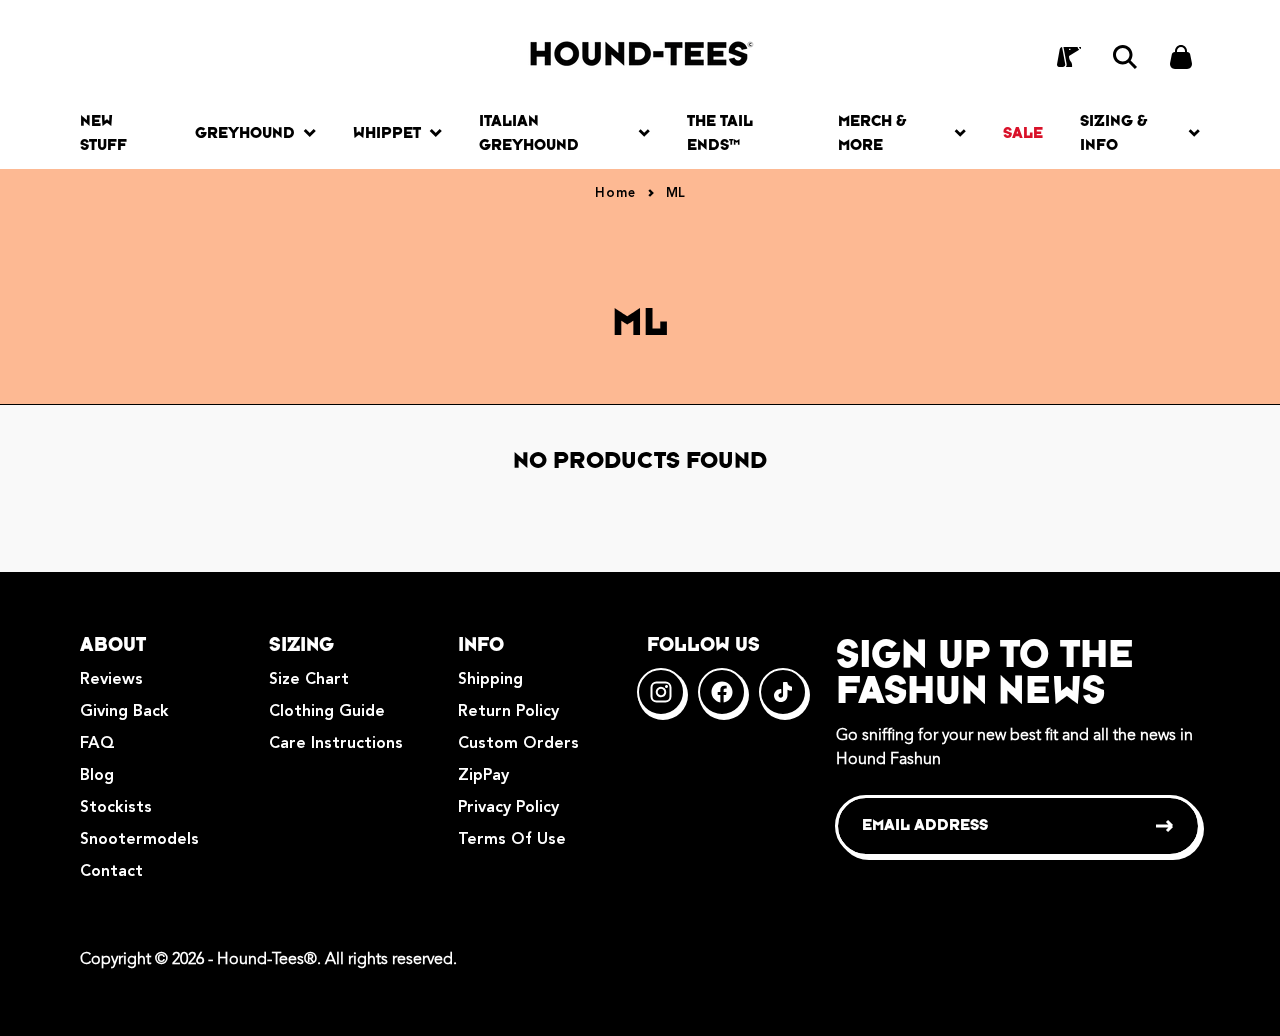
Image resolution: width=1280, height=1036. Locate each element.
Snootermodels (139, 840)
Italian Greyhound (529, 132)
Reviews (111, 680)
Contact (111, 872)
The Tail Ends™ (720, 132)
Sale (1023, 132)
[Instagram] (661, 692)
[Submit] (1165, 826)
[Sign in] (1069, 57)
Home (615, 193)
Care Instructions (336, 744)
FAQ (97, 744)
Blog (97, 776)
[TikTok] (783, 692)
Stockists (116, 808)
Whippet (387, 132)
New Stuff (103, 132)
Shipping (490, 680)
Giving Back (124, 712)
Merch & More (872, 132)
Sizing (301, 644)
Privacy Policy (508, 808)
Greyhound (245, 132)
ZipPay (483, 776)
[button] (1125, 57)
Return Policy (508, 712)
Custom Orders (518, 744)
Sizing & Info (1113, 132)
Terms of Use (512, 840)
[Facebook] (722, 692)
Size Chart (309, 680)
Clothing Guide (327, 712)
